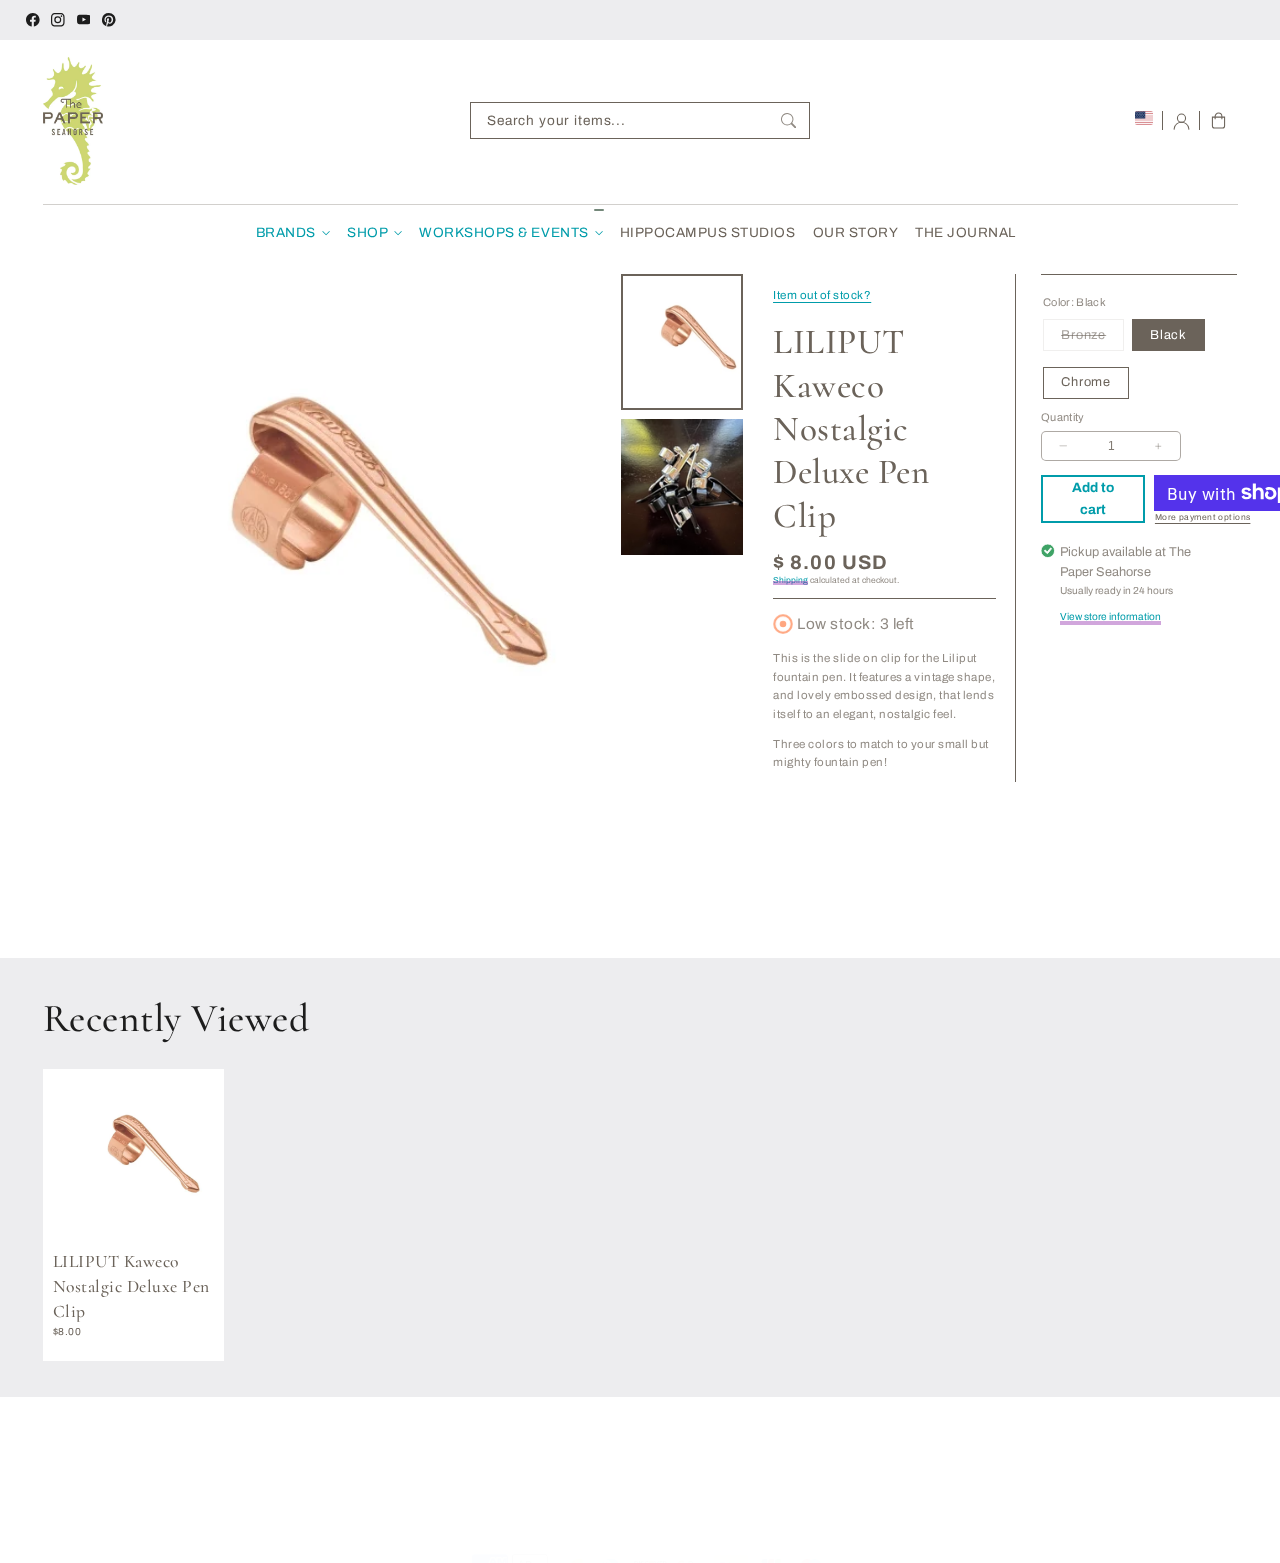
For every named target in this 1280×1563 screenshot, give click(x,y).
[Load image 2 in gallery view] (682, 487)
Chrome (1086, 382)
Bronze (1092, 339)
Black (1168, 335)
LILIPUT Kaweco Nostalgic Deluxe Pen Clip (131, 1286)
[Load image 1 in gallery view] (682, 342)
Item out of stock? (822, 295)
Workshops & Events (503, 232)
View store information (1110, 616)
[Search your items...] (788, 121)
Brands (286, 232)
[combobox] (640, 120)
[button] (1218, 120)
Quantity (1063, 417)
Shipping (790, 580)
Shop (367, 232)
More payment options (1203, 517)
